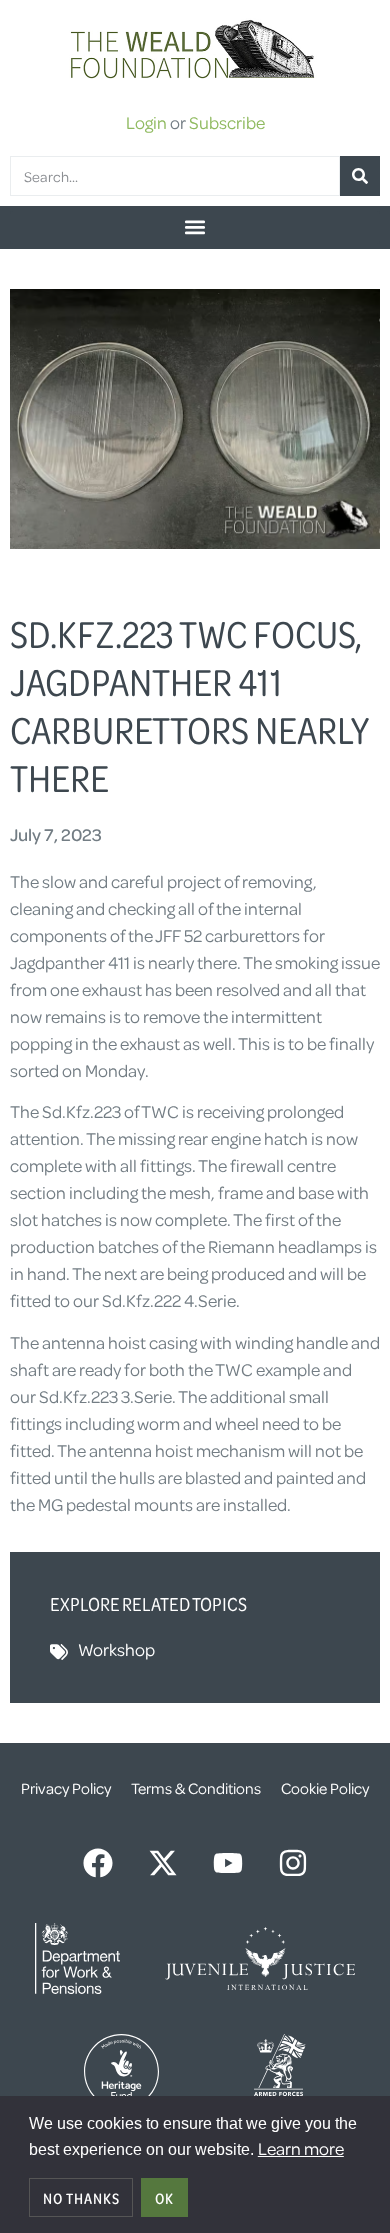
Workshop (116, 1649)
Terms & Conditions (196, 1788)
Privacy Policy (66, 1788)
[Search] (360, 176)
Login (146, 122)
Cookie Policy (325, 1788)
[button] (195, 227)
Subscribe (227, 122)
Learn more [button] (301, 2148)
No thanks (81, 2198)
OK (164, 2198)
